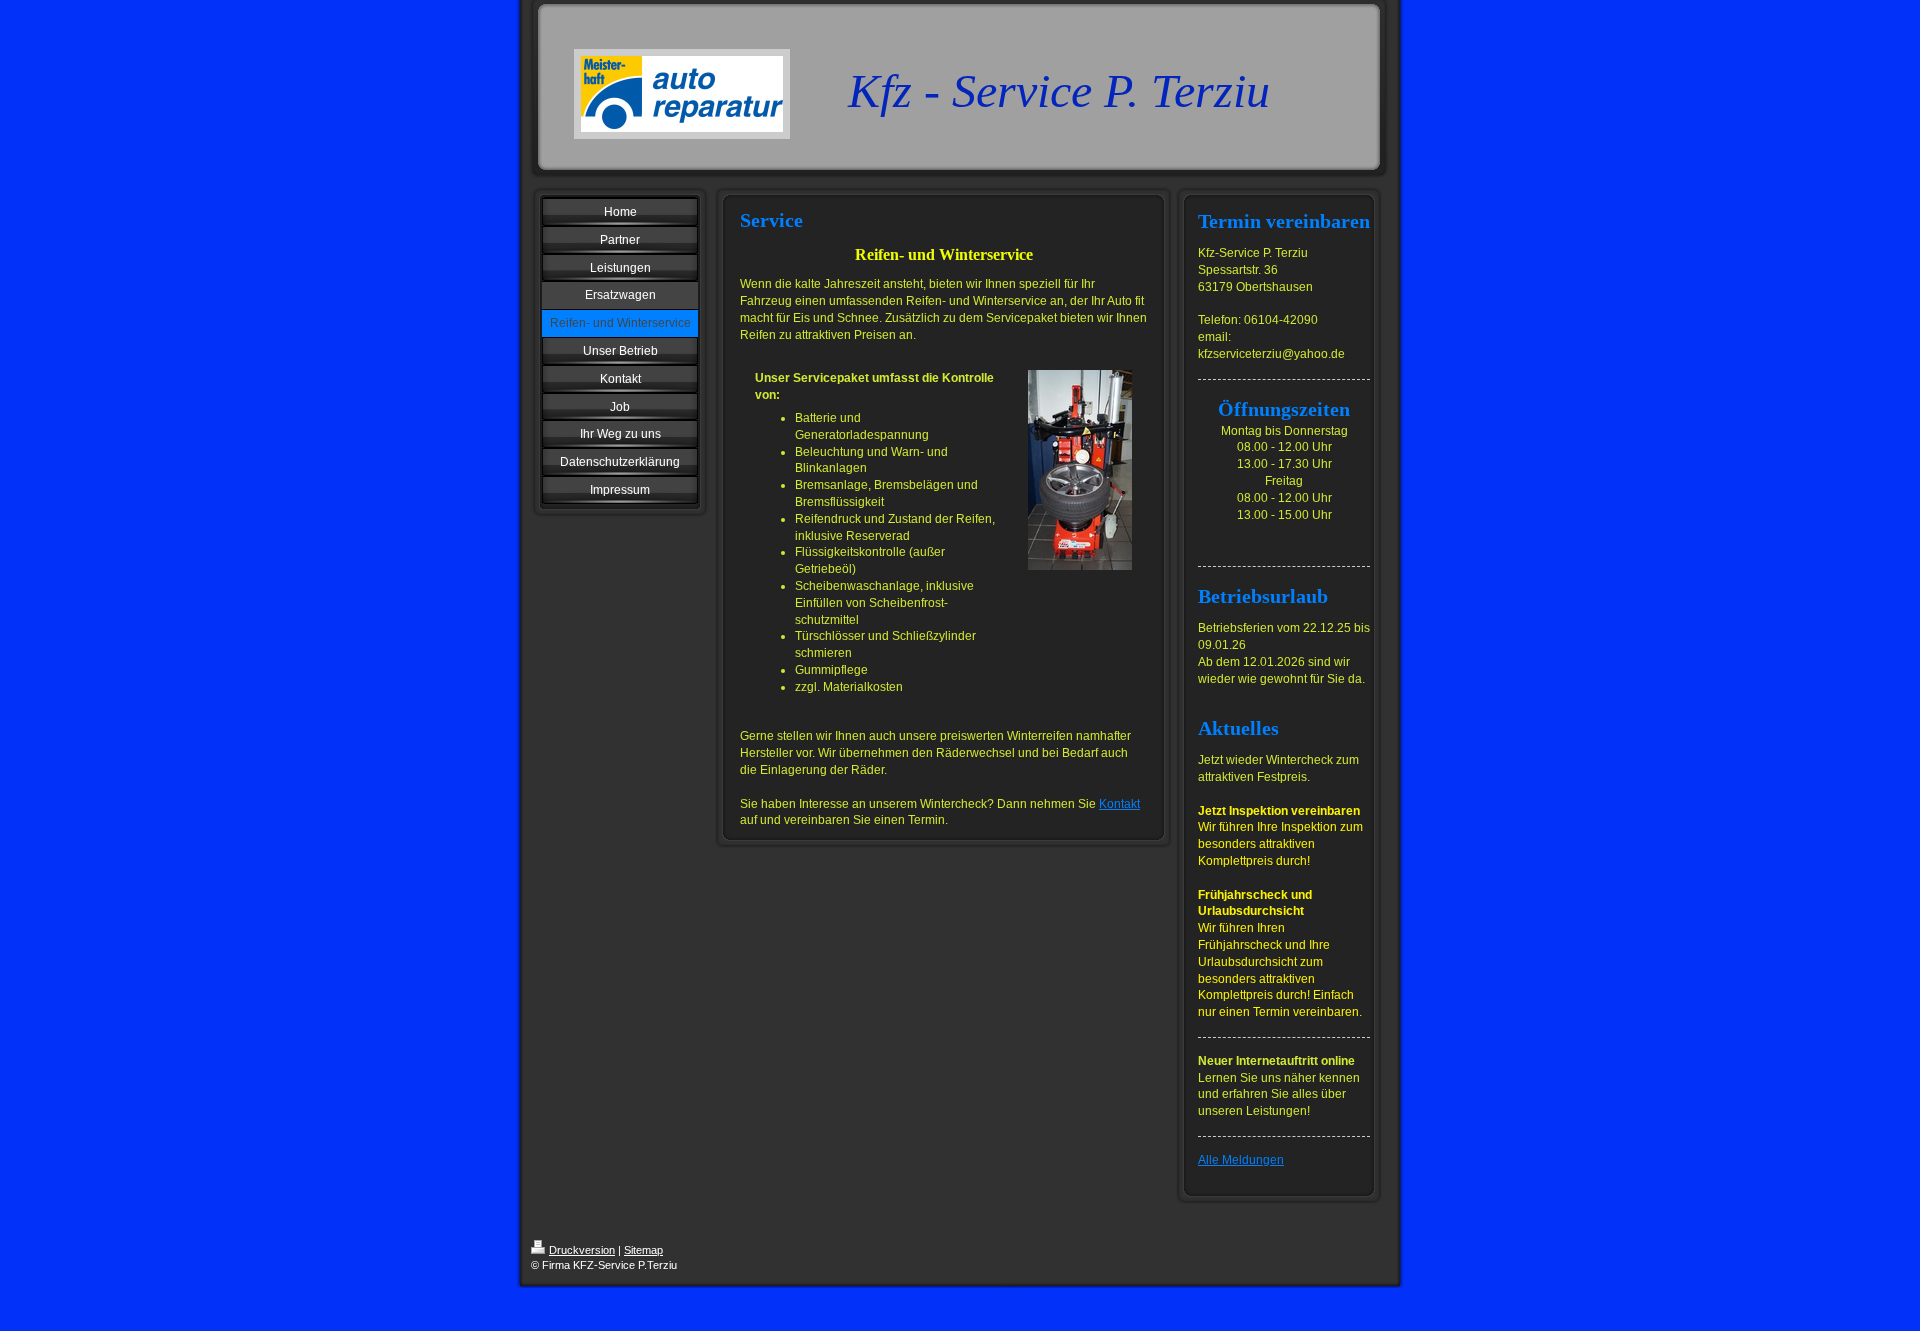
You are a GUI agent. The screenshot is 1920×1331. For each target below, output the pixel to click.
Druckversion (582, 1250)
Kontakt (1119, 804)
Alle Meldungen (1241, 1160)
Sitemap (643, 1250)
